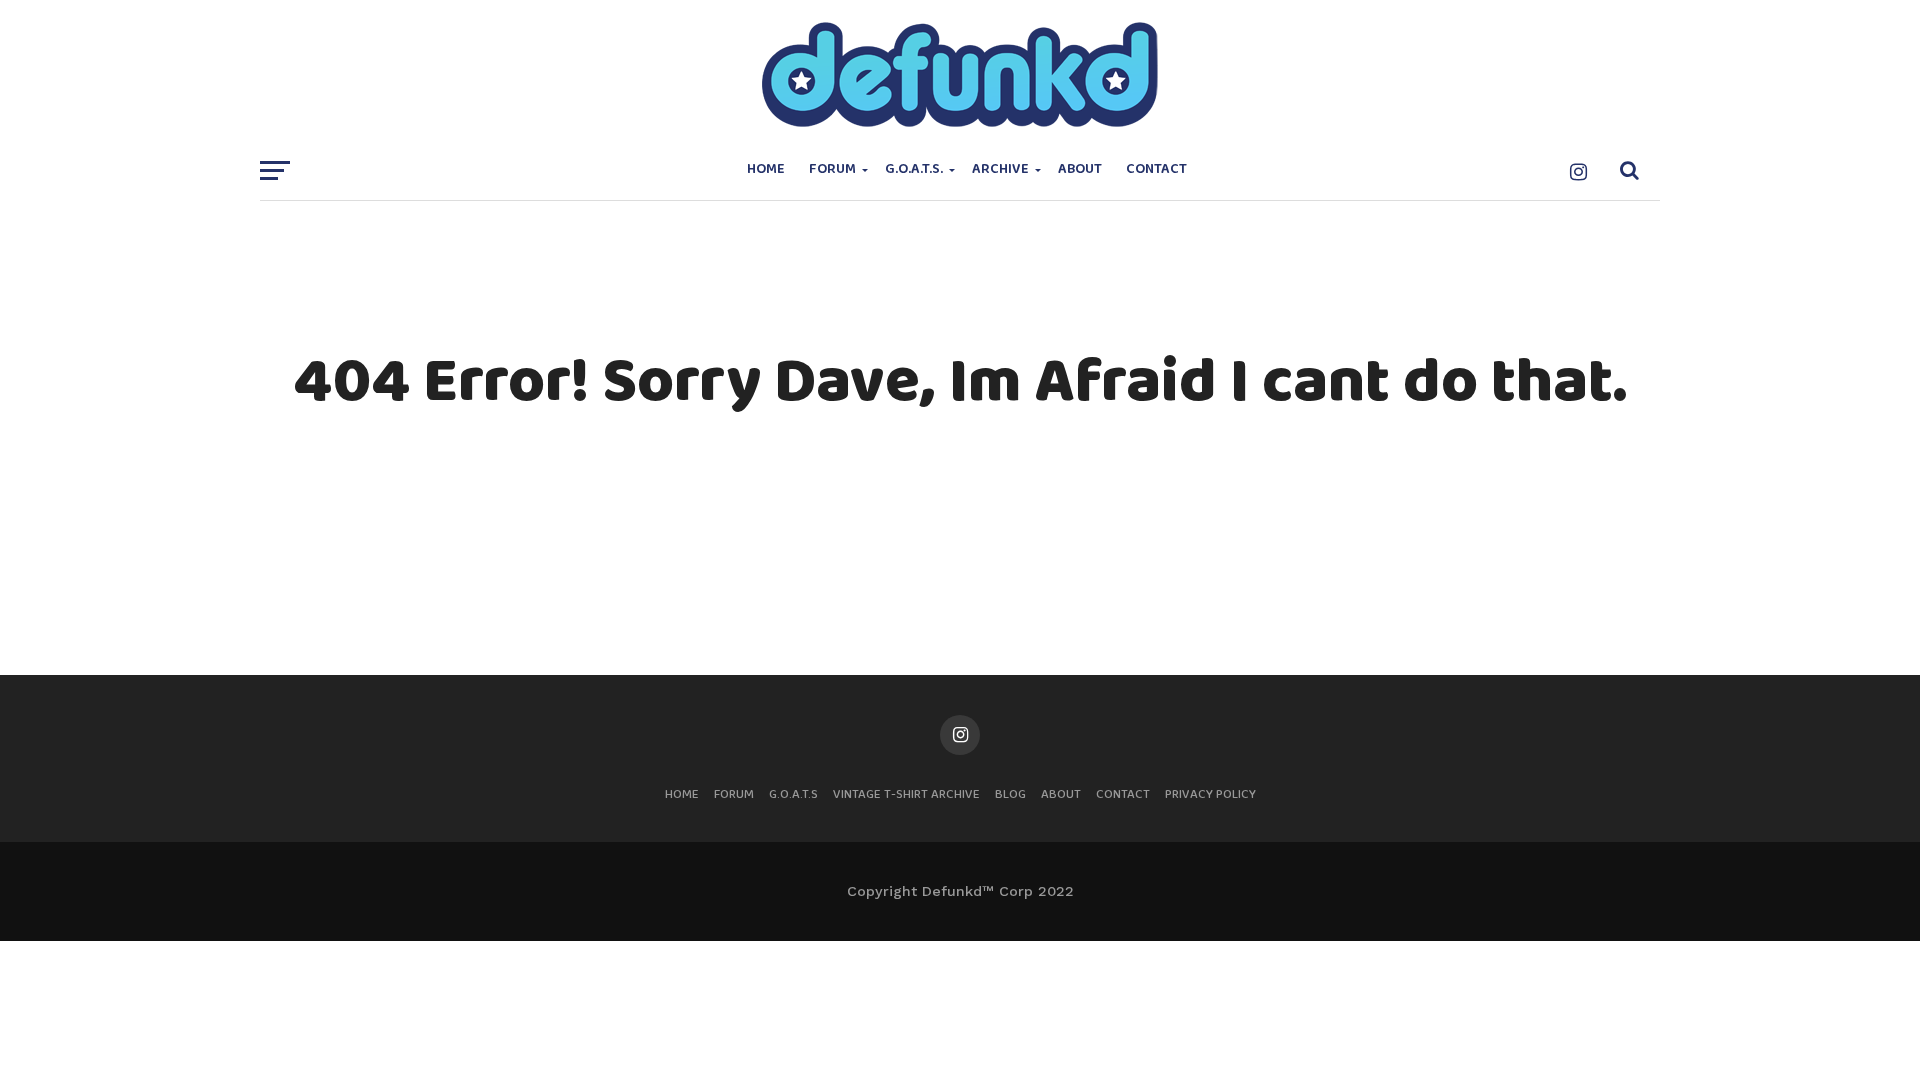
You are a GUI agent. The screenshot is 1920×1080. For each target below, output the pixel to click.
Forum (832, 169)
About (1080, 169)
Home (766, 169)
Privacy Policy (1210, 794)
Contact (1156, 169)
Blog (1010, 794)
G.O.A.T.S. (914, 169)
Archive (1000, 169)
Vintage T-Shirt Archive (906, 794)
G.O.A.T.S (793, 794)
